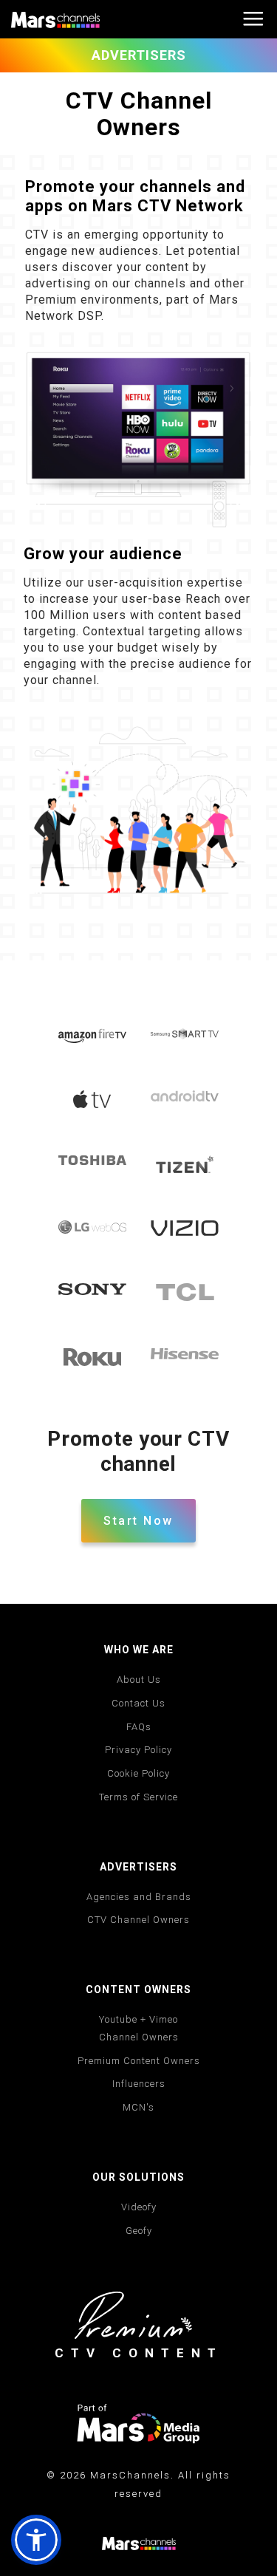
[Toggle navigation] (253, 20)
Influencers (139, 2084)
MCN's (138, 2107)
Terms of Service (138, 1797)
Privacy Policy (138, 1750)
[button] (36, 2540)
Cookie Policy (138, 1773)
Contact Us (138, 1703)
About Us (139, 1680)
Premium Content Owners (139, 2061)
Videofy (139, 2207)
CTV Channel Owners (138, 1920)
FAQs (139, 1727)
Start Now (138, 1521)
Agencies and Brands (139, 1897)
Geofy (139, 2231)
